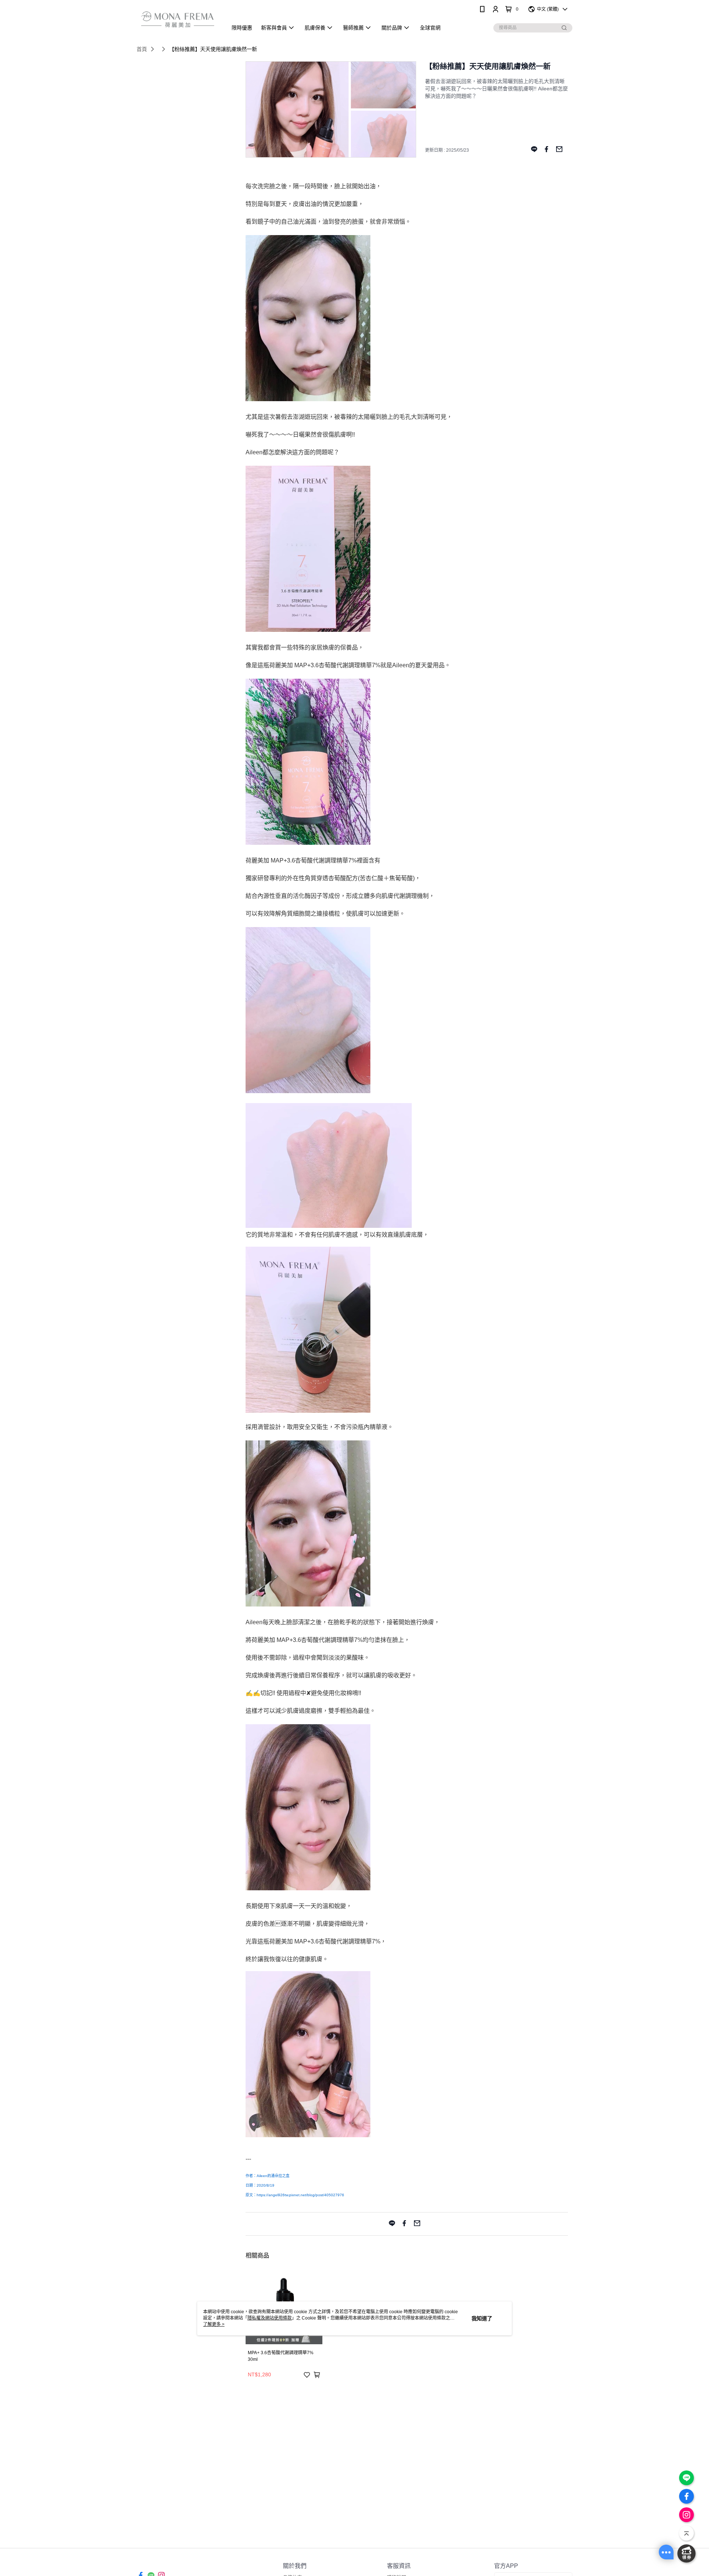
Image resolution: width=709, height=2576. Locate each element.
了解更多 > (214, 2324)
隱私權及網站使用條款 (270, 2318)
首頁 (142, 49)
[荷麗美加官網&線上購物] (178, 19)
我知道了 (482, 2318)
